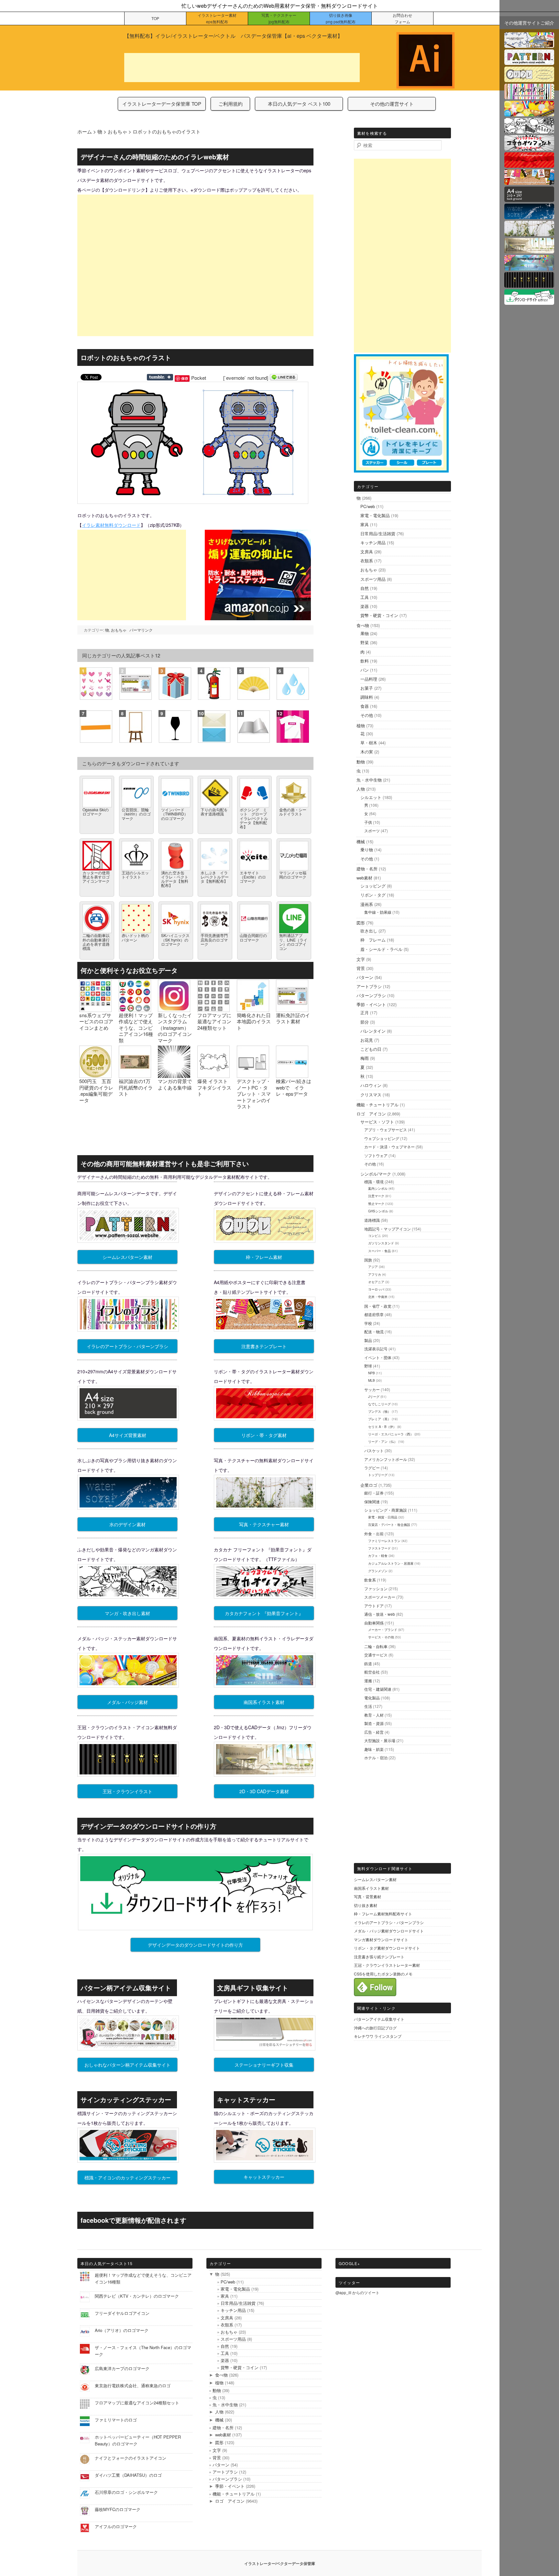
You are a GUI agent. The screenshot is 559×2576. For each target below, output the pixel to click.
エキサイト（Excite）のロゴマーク (253, 877)
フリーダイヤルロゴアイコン (122, 2313)
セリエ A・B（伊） (382, 1427)
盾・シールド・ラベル (381, 949)
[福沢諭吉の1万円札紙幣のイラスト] (135, 1075)
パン (365, 670)
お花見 (367, 1040)
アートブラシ (369, 986)
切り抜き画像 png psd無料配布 (341, 18)
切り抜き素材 (366, 1905)
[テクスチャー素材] (529, 232)
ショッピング (373, 886)
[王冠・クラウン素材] (529, 284)
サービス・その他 (381, 1637)
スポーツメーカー (380, 1597)
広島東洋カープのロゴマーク (122, 2368)
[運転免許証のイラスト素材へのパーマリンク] (292, 1009)
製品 (368, 1340)
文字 (361, 959)
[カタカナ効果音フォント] (529, 147)
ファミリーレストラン (384, 1541)
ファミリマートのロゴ (116, 2420)
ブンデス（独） (379, 1411)
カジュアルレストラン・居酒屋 (391, 1563)
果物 (365, 633)
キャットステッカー (264, 2177)
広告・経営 (374, 1732)
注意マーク (376, 1196)
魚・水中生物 (369, 780)
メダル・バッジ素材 (127, 1702)
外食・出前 (374, 1533)
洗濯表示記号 (376, 1349)
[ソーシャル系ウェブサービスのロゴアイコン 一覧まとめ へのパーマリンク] (95, 1009)
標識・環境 (374, 1182)
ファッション (376, 1588)
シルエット (371, 797)
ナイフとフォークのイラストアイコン (131, 2458)
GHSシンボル (378, 1211)
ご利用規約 (230, 104)
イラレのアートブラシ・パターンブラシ (127, 1346)
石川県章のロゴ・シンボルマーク (126, 2492)
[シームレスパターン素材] (529, 61)
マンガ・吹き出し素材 (127, 1613)
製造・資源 (374, 1723)
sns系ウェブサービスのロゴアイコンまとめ (96, 1021)
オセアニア (376, 1282)
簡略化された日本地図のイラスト (254, 1021)
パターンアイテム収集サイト (379, 2019)
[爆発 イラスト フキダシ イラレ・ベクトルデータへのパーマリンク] (214, 1075)
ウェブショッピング (382, 1138)
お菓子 (367, 688)
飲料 (365, 661)
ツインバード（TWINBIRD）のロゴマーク (175, 814)
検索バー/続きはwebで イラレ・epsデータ (294, 1087)
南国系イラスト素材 (264, 1702)
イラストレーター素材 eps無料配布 (217, 18)
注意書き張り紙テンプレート (379, 1957)
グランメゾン (378, 1571)
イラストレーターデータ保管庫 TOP (162, 104)
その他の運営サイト (392, 104)
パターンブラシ (371, 995)
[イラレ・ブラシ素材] (529, 95)
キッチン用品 (373, 543)
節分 (365, 1022)
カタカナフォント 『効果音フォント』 (264, 1613)
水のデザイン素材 (127, 1524)
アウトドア (374, 1606)
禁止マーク (376, 1204)
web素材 (364, 878)
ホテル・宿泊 (376, 1757)
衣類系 (367, 561)
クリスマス (371, 1095)
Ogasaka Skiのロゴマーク (96, 812)
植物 (361, 725)
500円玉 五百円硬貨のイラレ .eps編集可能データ (96, 1091)
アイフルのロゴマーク (116, 2526)
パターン (365, 977)
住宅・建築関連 (378, 1689)
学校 (368, 1323)
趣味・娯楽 (374, 1749)
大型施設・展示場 (380, 1740)
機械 (361, 841)
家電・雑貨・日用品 (383, 1517)
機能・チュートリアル (378, 1105)
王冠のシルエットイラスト (135, 875)
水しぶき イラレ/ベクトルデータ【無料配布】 (215, 877)
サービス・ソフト (377, 1122)
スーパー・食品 (379, 1251)
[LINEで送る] (284, 378)
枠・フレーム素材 (264, 1257)
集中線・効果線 (378, 912)
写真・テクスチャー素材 (264, 1524)
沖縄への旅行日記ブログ (375, 2028)
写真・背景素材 (367, 1896)
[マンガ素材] (529, 129)
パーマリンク (141, 630)
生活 (368, 1706)
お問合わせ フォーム (402, 18)
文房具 (367, 552)
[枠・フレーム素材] (529, 78)
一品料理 (369, 679)
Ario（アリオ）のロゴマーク (122, 2330)
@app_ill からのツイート (357, 2292)
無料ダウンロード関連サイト (385, 1868)
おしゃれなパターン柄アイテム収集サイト (127, 2065)
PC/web (368, 506)
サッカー (372, 1389)
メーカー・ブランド (383, 1630)
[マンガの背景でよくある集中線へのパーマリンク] (174, 1075)
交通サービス (376, 1655)
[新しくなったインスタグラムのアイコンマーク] (174, 1009)
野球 (368, 1366)
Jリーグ (374, 1397)
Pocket (199, 378)
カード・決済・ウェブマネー (389, 1147)
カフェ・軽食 (378, 1556)
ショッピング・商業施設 (386, 1510)
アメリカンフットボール (386, 1459)
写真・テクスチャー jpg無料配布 (279, 18)
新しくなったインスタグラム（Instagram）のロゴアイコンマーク (175, 1028)
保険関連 (372, 1501)
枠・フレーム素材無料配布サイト (383, 1914)
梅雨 (365, 1058)
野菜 (365, 642)
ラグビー (372, 1468)
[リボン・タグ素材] (529, 164)
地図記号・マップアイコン (388, 1229)
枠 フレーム (373, 940)
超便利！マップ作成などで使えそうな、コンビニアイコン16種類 (136, 1028)
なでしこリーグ (379, 1404)
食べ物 (363, 625)
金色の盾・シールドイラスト (293, 812)
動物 (361, 762)
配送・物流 (374, 1331)
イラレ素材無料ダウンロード (111, 525)
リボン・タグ (373, 895)
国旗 (368, 1260)
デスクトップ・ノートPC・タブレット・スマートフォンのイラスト (254, 1094)
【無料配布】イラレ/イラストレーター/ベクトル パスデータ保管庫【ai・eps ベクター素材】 (233, 36)
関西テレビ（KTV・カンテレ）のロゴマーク (137, 2296)
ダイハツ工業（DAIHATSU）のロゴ (128, 2475)
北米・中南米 (378, 1297)
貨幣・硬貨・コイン (379, 615)
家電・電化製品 (375, 515)
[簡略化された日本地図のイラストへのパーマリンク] (253, 1009)
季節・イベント (371, 1004)
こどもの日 (371, 1049)
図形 (361, 923)
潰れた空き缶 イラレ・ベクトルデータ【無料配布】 (175, 879)
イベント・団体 (378, 1357)
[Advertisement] (242, 68)
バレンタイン (373, 1031)
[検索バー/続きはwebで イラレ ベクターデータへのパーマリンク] (292, 1075)
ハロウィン (371, 1085)
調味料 (367, 697)
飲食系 (370, 1580)
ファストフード (379, 1548)
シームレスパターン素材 (127, 1257)
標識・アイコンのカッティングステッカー (127, 2177)
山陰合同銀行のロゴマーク (253, 937)
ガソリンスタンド (381, 1243)
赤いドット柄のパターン (135, 937)
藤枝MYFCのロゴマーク (118, 2509)
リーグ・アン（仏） (383, 1442)
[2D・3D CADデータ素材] (529, 249)
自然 (365, 588)
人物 (361, 789)
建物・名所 (367, 869)
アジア (373, 1267)
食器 (365, 706)
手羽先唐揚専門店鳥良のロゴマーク (214, 939)
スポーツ (372, 830)
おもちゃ (119, 630)
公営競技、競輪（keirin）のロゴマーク (136, 814)
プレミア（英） (379, 1419)
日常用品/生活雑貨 (378, 533)
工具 (365, 597)
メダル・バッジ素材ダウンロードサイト (389, 1931)
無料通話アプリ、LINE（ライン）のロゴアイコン (293, 942)
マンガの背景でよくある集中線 (175, 1084)
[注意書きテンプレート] (529, 181)
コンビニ (375, 1236)
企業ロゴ (369, 1485)
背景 (361, 968)
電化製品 (372, 1698)
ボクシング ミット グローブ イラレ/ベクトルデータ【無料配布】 (255, 818)
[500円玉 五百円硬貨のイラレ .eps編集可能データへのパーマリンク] (95, 1075)
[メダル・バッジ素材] (529, 112)
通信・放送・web (380, 1614)
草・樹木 (369, 743)
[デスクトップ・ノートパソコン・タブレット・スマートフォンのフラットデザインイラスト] (253, 1075)
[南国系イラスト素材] (529, 266)
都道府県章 (374, 1314)
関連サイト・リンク (376, 2008)
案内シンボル (378, 1188)
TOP (155, 18)
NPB (372, 1373)
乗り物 (367, 850)
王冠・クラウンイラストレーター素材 (387, 1965)
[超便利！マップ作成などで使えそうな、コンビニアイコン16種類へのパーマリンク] (135, 1009)
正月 (365, 1012)
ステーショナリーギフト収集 (264, 2065)
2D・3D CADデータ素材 (264, 1791)
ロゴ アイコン (371, 1114)
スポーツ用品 (373, 579)
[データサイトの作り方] (529, 301)
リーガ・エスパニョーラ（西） (391, 1434)
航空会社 (372, 1672)
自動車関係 (374, 1623)
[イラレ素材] (529, 44)
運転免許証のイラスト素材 (293, 1018)
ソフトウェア (376, 1155)
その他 (367, 715)
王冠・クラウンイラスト (127, 1791)
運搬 (368, 1681)
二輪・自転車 (376, 1646)
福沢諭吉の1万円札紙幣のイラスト (136, 1087)
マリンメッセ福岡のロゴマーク (293, 875)
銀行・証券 (374, 1493)
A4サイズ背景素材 (128, 1435)
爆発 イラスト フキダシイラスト (214, 1087)
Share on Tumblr (160, 377)
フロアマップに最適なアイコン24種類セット (214, 1021)
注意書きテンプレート (264, 1346)
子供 (368, 822)
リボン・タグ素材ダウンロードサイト (387, 1948)
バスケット (374, 1450)
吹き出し (369, 931)
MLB (372, 1380)
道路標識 (372, 1220)
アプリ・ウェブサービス (386, 1129)
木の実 (367, 752)
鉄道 (368, 1663)
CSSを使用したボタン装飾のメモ (383, 1974)
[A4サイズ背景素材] (529, 198)
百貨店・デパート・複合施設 (389, 1525)
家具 (365, 524)
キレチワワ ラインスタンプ (378, 2036)
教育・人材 (374, 1715)
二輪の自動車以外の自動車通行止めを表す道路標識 (96, 942)
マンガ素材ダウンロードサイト (381, 1939)
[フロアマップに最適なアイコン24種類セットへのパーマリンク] (214, 1009)
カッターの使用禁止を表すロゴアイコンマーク (96, 877)
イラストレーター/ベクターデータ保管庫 (280, 2563)
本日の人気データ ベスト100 (299, 104)
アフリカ (375, 1274)
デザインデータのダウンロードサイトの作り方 (195, 1945)
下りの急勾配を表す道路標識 (214, 812)
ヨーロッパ (376, 1289)
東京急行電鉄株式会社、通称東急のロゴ (133, 2385)
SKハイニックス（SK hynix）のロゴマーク (175, 939)
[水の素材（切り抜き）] (529, 215)
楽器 (365, 606)
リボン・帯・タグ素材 (264, 1435)
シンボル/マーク (376, 1174)
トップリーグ (378, 1475)
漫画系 (367, 904)
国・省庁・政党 (378, 1306)
